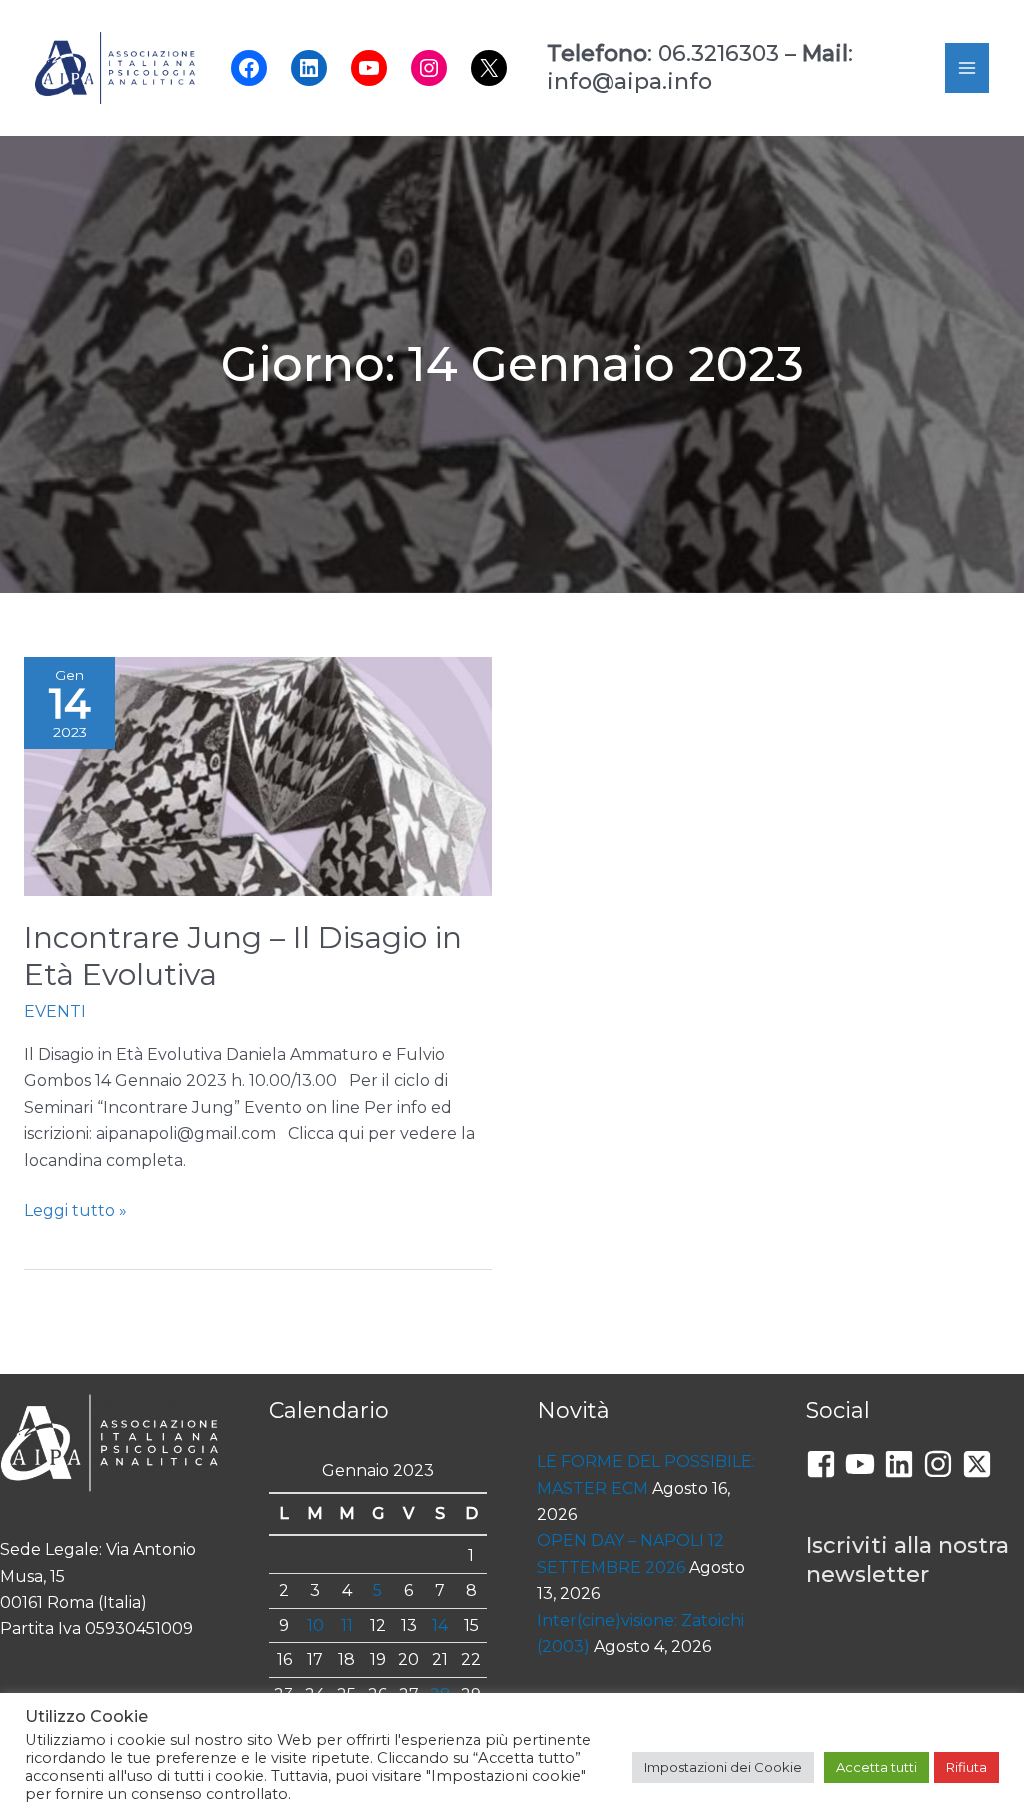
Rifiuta (966, 1767)
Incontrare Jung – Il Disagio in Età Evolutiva (243, 956)
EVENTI (55, 1011)
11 (347, 1625)
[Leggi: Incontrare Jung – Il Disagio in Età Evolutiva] (258, 775)
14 (440, 1625)
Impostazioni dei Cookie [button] (723, 1767)
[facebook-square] (825, 1464)
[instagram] (942, 1464)
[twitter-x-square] (981, 1464)
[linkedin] (903, 1464)
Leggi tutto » (75, 1212)
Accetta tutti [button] (876, 1767)
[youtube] (864, 1464)
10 (315, 1625)
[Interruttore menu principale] (967, 68)
